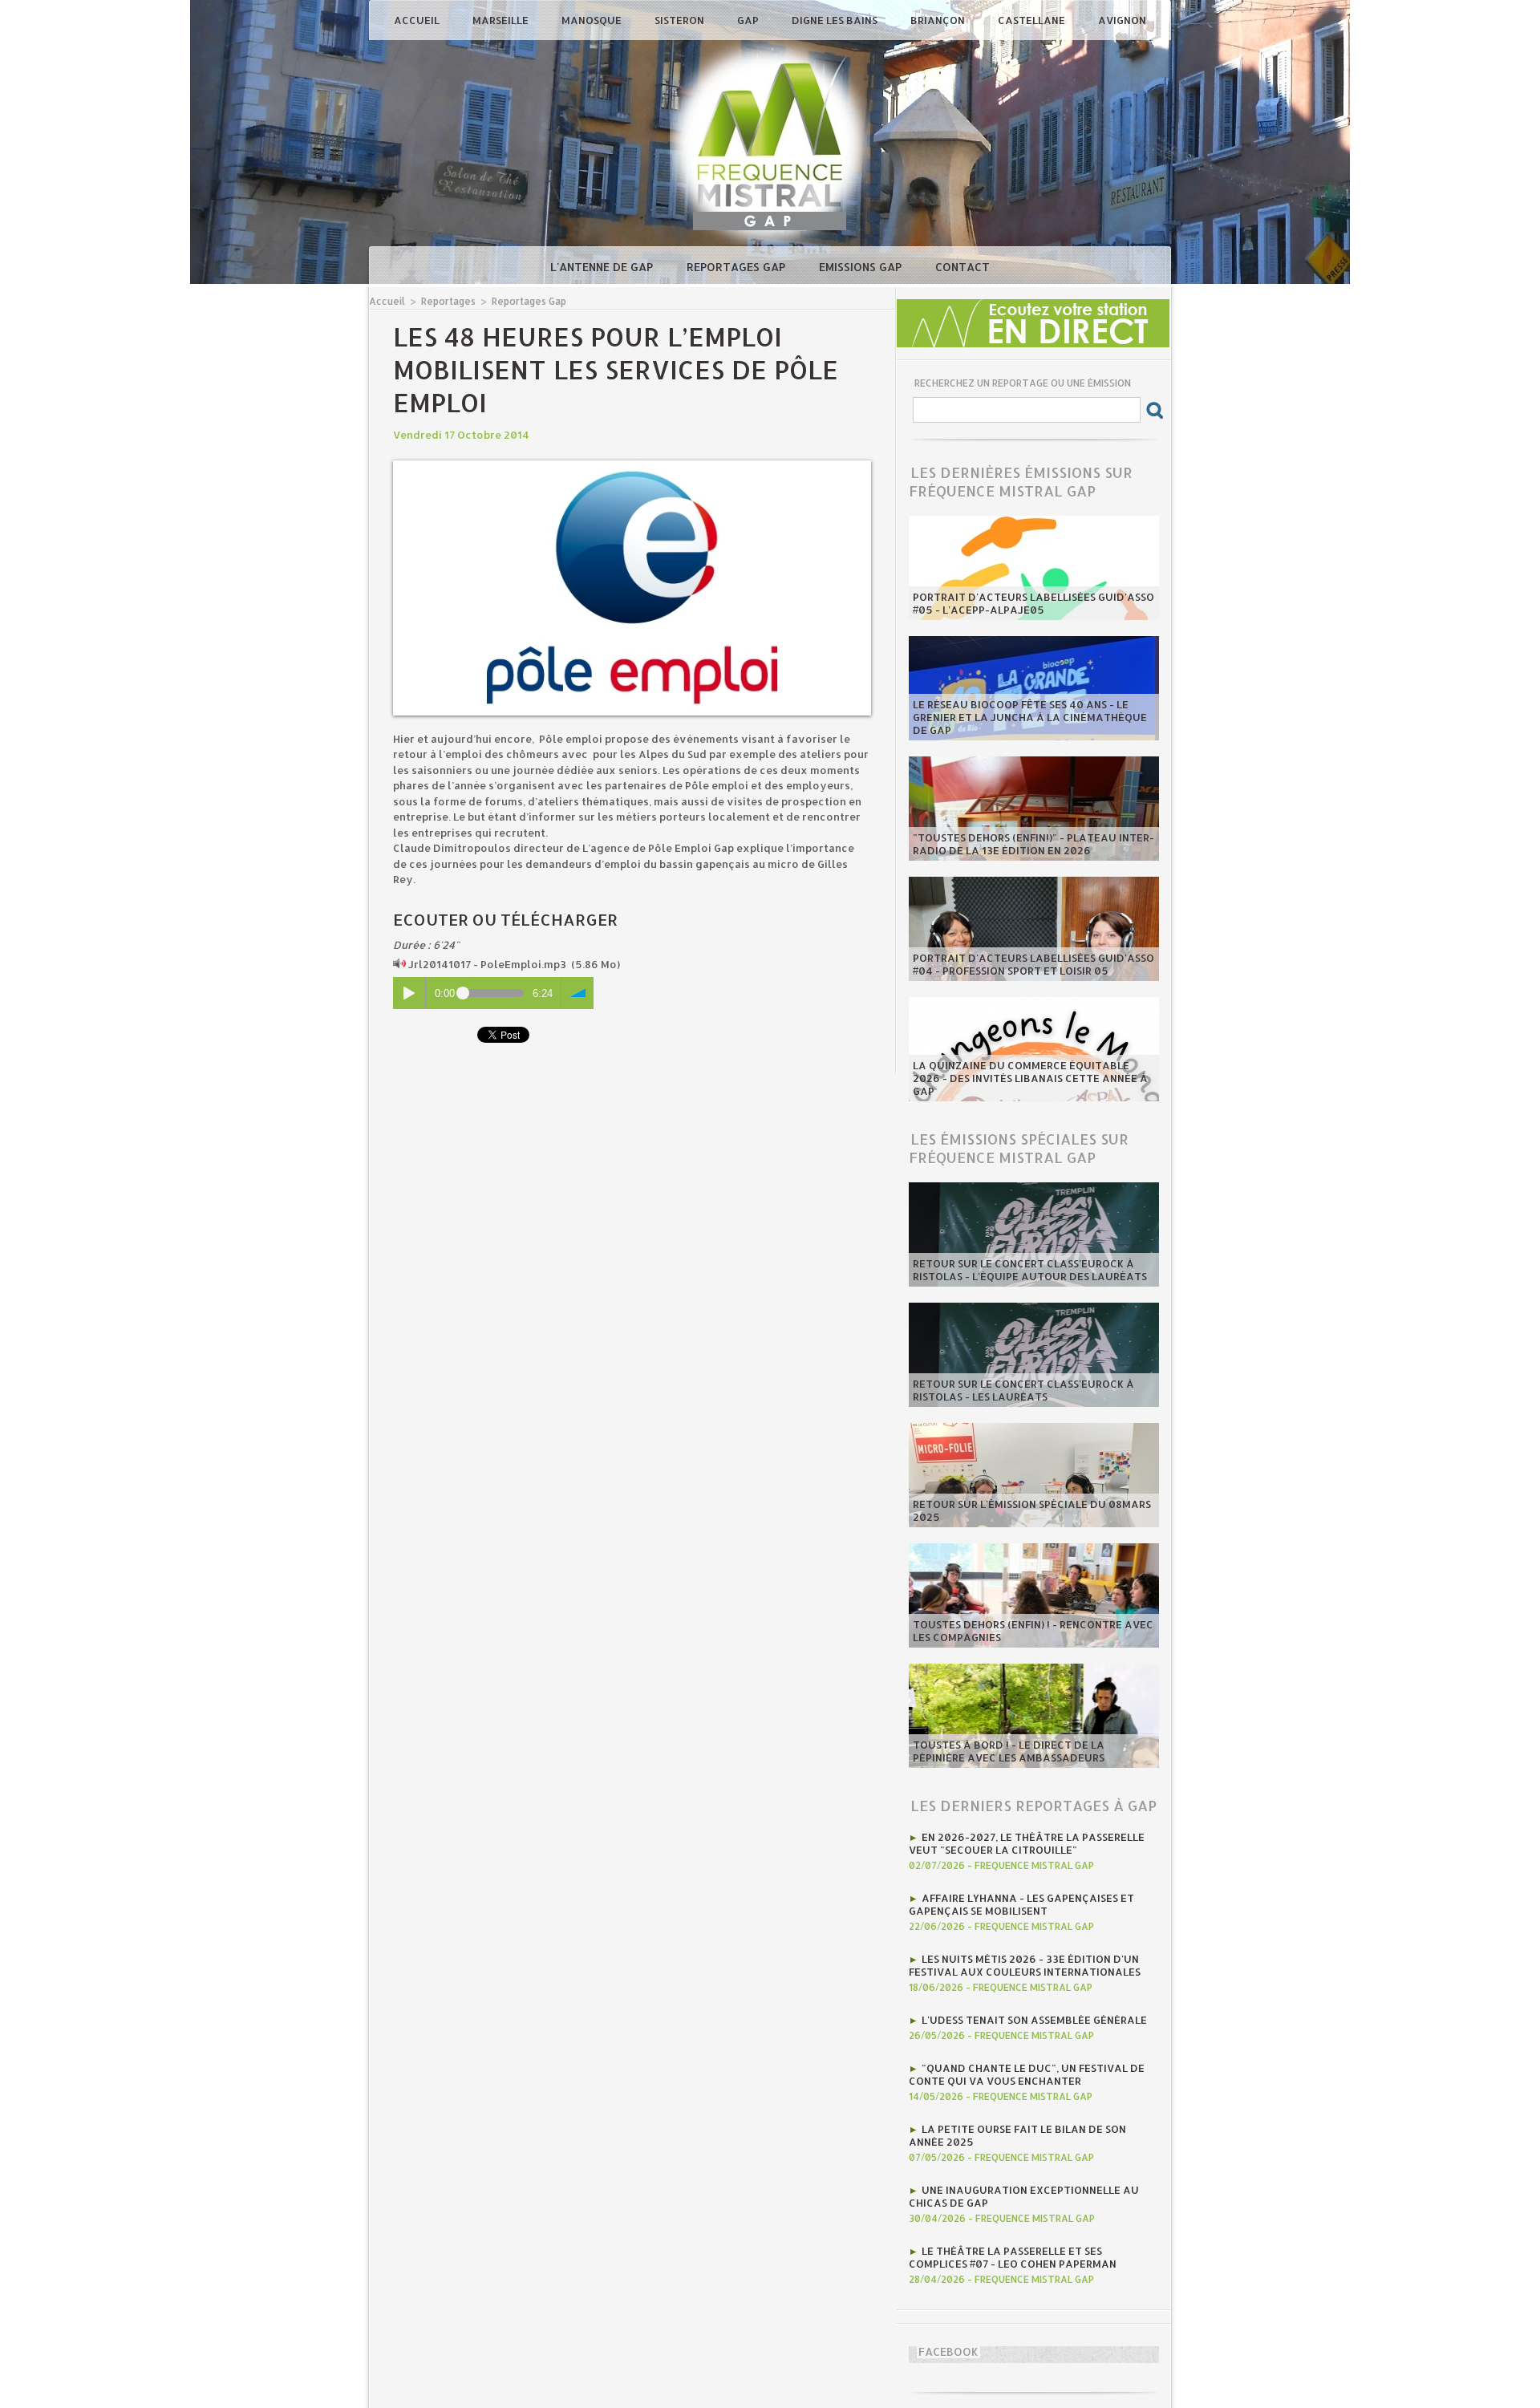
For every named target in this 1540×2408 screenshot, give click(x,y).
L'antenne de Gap (603, 267)
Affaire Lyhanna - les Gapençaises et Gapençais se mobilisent (1021, 1904)
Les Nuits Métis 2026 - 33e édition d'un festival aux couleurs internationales (1025, 1965)
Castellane (1033, 20)
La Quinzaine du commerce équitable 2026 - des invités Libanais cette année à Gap (1030, 1078)
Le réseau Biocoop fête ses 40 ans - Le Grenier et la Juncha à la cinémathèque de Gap (1030, 717)
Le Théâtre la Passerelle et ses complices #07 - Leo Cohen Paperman (1013, 2257)
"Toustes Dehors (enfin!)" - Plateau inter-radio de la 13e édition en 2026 (1033, 844)
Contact (962, 267)
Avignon (1122, 20)
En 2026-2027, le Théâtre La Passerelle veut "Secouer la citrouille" (1027, 1843)
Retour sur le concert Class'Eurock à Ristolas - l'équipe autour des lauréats (1030, 1270)
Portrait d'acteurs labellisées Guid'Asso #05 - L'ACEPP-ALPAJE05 (1033, 603)
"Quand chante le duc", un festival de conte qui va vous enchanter (1027, 2074)
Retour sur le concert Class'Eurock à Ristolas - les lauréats (1023, 1390)
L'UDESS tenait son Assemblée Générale (1034, 2020)
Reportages (448, 301)
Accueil (418, 20)
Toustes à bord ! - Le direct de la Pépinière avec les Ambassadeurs (1009, 1751)
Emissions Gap (862, 267)
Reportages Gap (738, 267)
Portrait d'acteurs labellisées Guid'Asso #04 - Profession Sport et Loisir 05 (1033, 964)
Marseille (502, 20)
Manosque (593, 20)
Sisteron (681, 20)
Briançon (939, 20)
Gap (749, 20)
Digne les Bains (836, 20)
